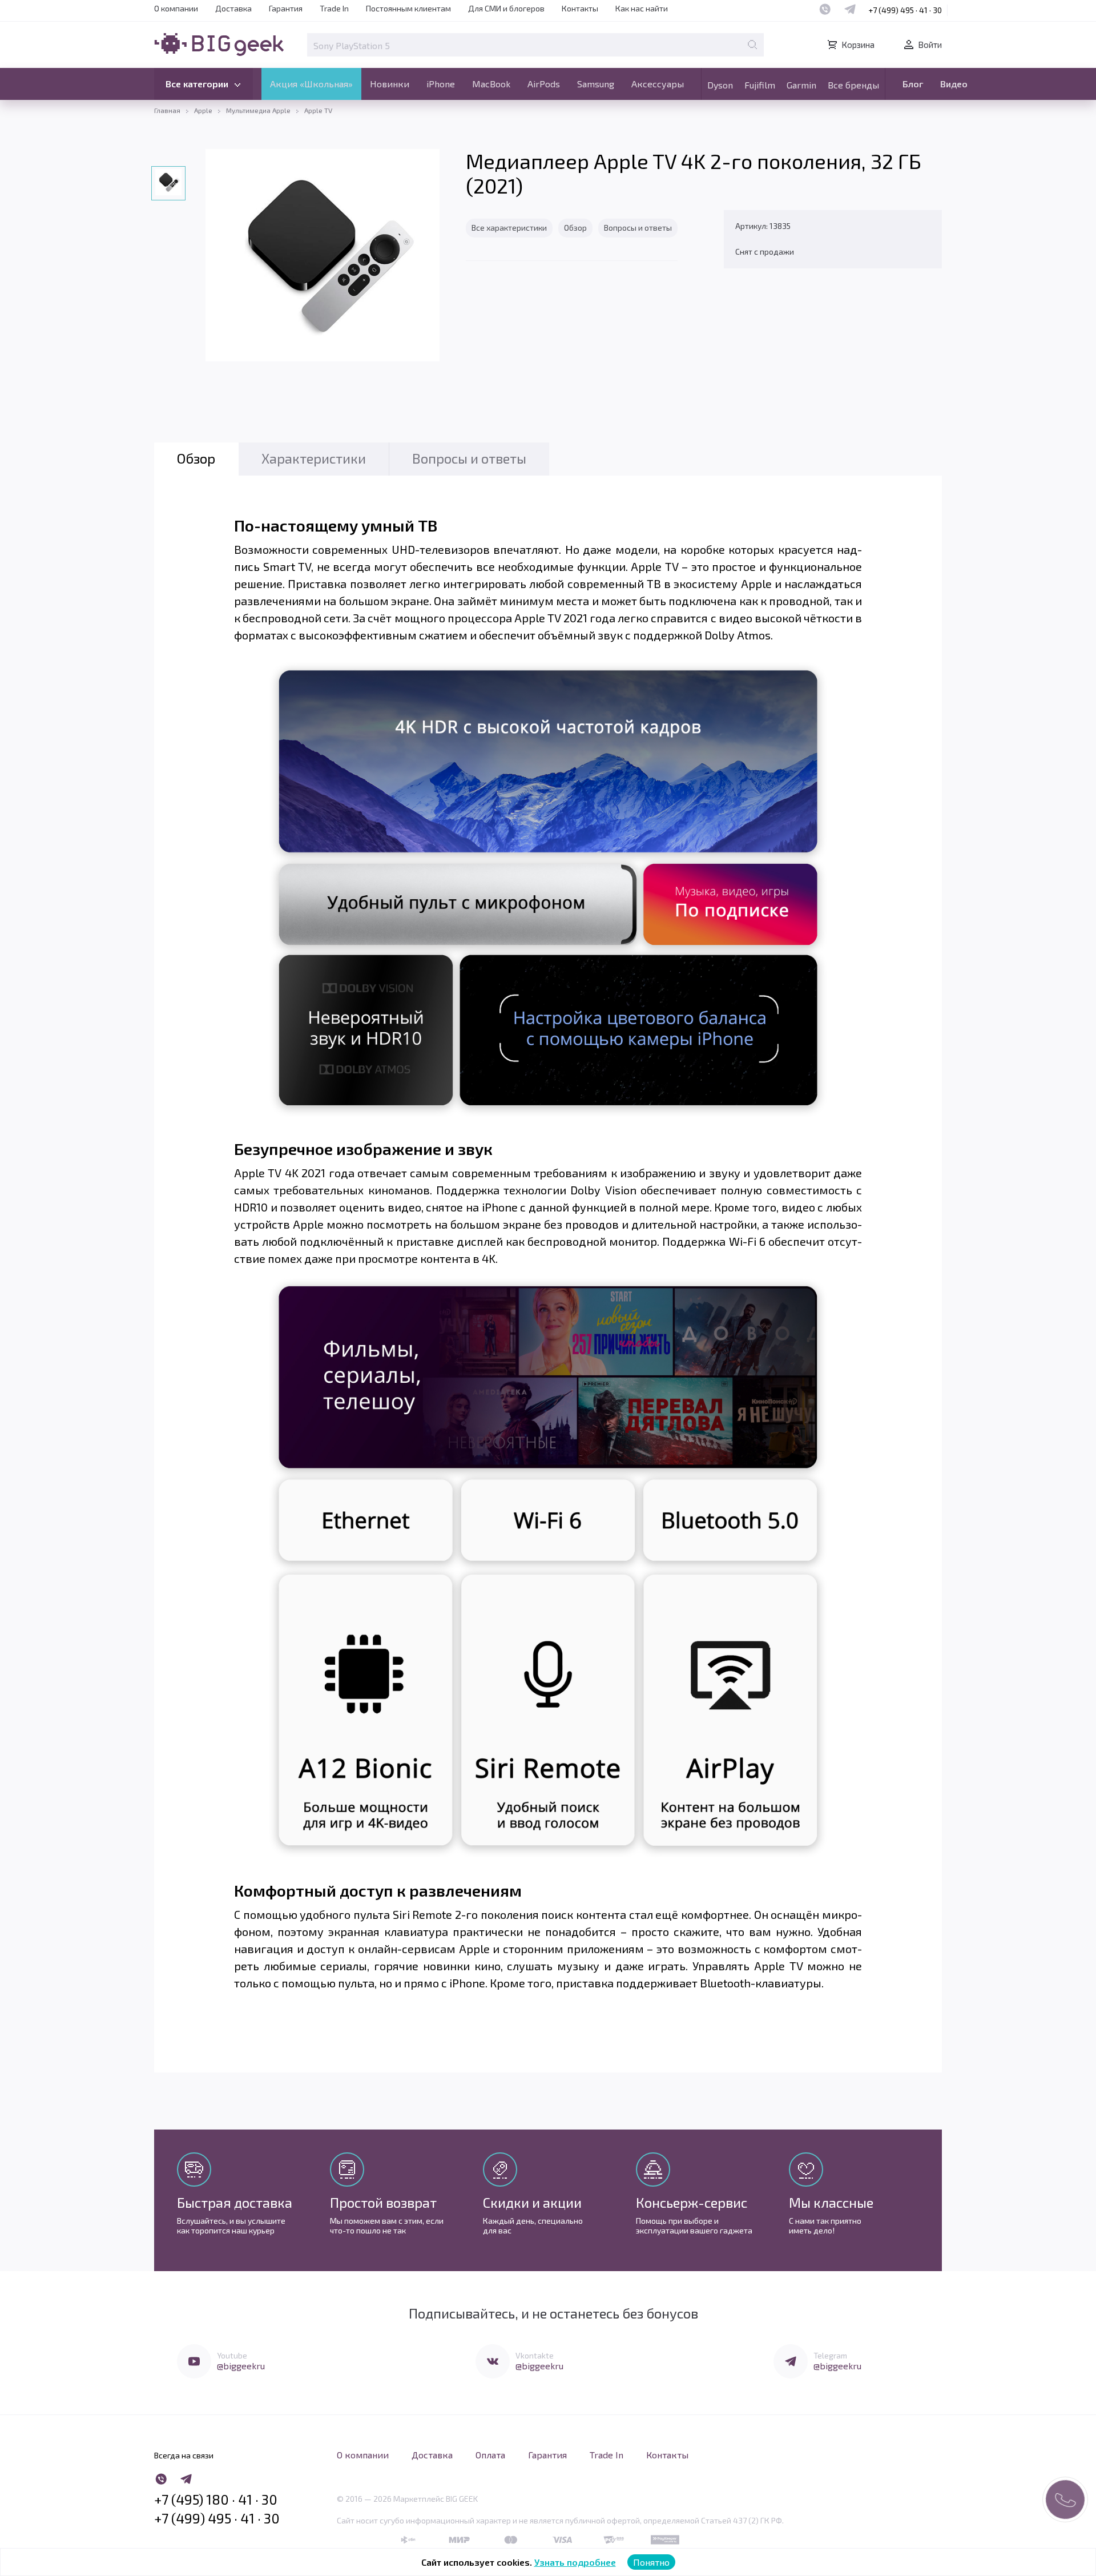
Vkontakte (535, 2355)
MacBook (491, 84)
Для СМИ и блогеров (506, 8)
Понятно (651, 2562)
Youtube (232, 2355)
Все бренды (853, 85)
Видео (954, 84)
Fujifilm (760, 85)
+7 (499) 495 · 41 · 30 (905, 10)
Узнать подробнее (575, 2562)
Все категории (197, 84)
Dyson (720, 85)
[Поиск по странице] (752, 45)
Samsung (596, 84)
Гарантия (286, 8)
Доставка (233, 8)
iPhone (441, 84)
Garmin (801, 85)
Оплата (490, 2455)
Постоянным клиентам (408, 8)
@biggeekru (241, 2366)
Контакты (580, 8)
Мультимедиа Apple (258, 110)
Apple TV (318, 110)
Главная (167, 110)
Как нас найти (642, 8)
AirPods (544, 84)
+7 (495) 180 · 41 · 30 (216, 2499)
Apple (203, 110)
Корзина (858, 45)
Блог (913, 84)
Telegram (830, 2355)
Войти (930, 45)
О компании (176, 8)
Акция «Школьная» (311, 84)
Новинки (390, 84)
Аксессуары (658, 84)
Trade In (334, 8)
